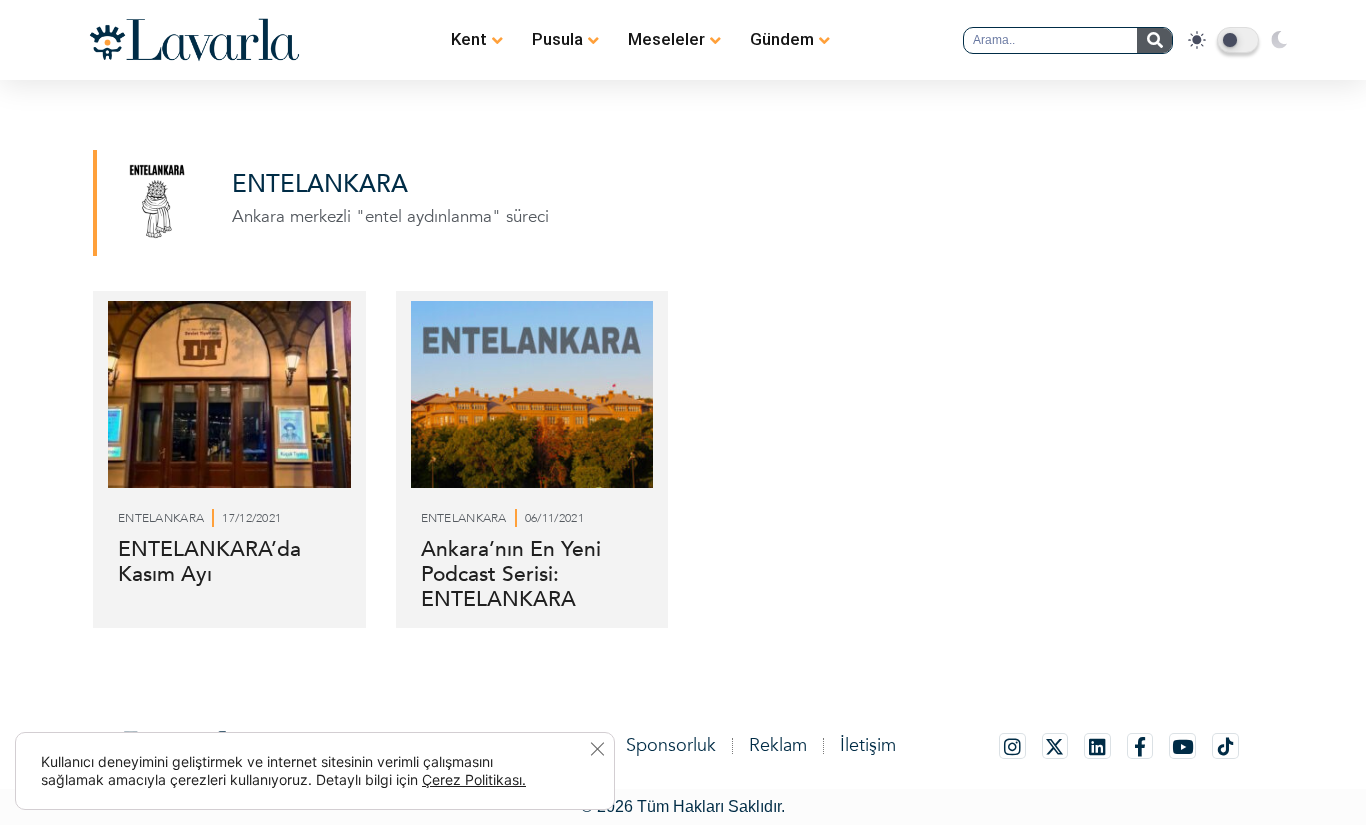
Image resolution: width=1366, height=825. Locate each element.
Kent (469, 39)
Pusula (557, 39)
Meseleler (666, 39)
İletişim (868, 745)
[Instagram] (1012, 746)
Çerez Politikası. (474, 779)
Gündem (782, 39)
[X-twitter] (1055, 746)
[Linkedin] (1097, 746)
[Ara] (1154, 40)
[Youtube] (1182, 746)
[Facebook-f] (1140, 746)
